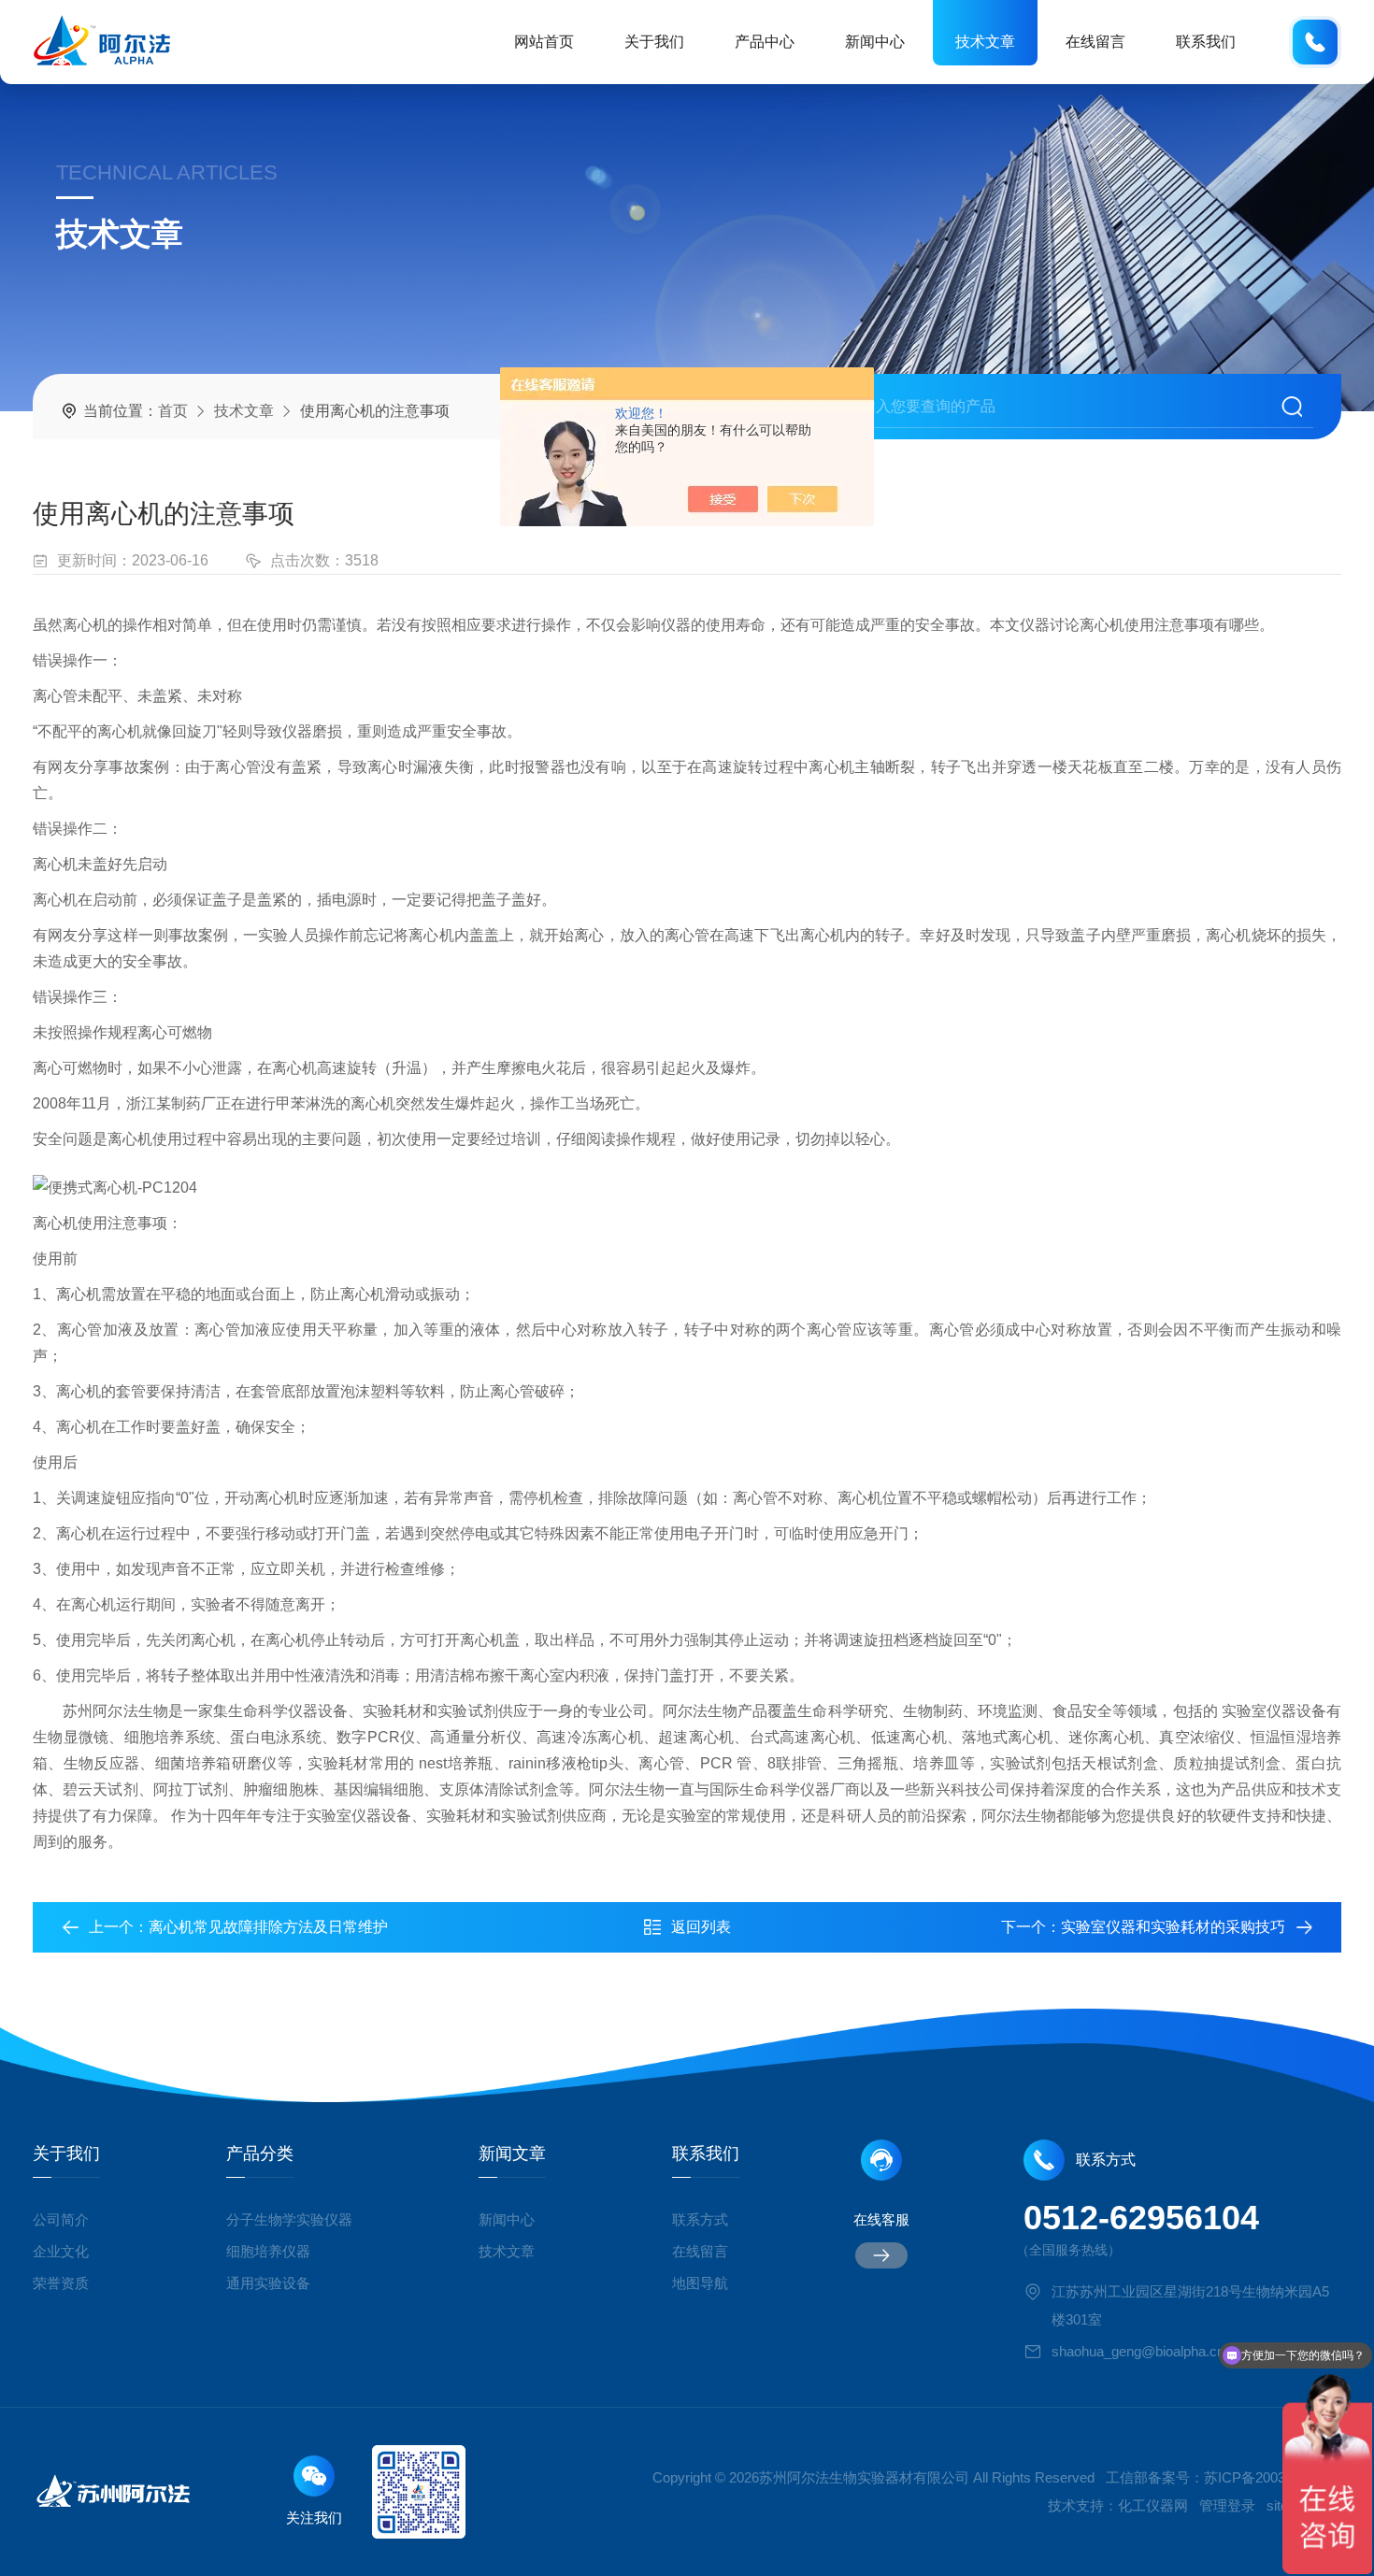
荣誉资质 (61, 2283)
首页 (173, 411)
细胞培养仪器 (268, 2251)
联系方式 (700, 2219)
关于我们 (654, 42)
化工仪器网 (1153, 2505)
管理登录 (1227, 2505)
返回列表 (701, 1927)
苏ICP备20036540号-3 (1273, 2477)
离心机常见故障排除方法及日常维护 (268, 1927)
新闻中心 (875, 42)
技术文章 (985, 42)
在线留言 (1095, 42)
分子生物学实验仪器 (289, 2219)
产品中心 (765, 42)
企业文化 (61, 2251)
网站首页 (544, 42)
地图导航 (700, 2283)
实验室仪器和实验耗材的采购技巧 (1173, 1927)
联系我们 (1206, 42)
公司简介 (61, 2219)
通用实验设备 (268, 2283)
